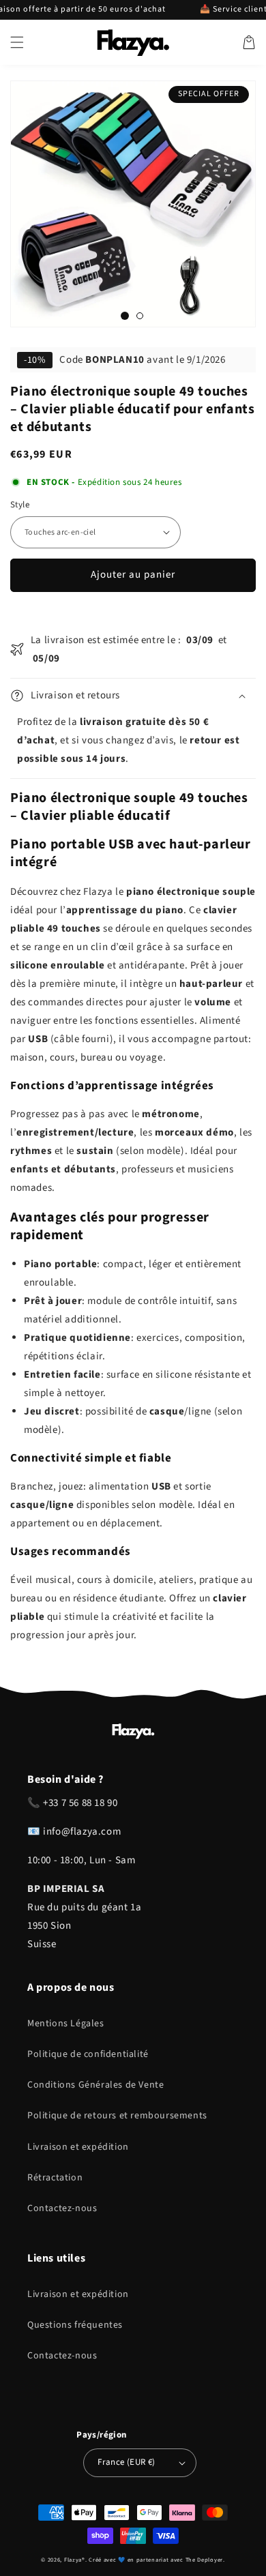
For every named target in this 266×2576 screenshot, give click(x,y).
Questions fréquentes (75, 2325)
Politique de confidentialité (88, 2054)
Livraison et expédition (78, 2147)
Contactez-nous (62, 2208)
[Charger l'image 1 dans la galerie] (125, 316)
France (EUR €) (127, 2462)
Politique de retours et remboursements (117, 2116)
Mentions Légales (66, 2024)
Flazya (73, 2560)
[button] (17, 42)
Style (20, 505)
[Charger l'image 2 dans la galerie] (140, 316)
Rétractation (55, 2178)
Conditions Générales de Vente (95, 2085)
